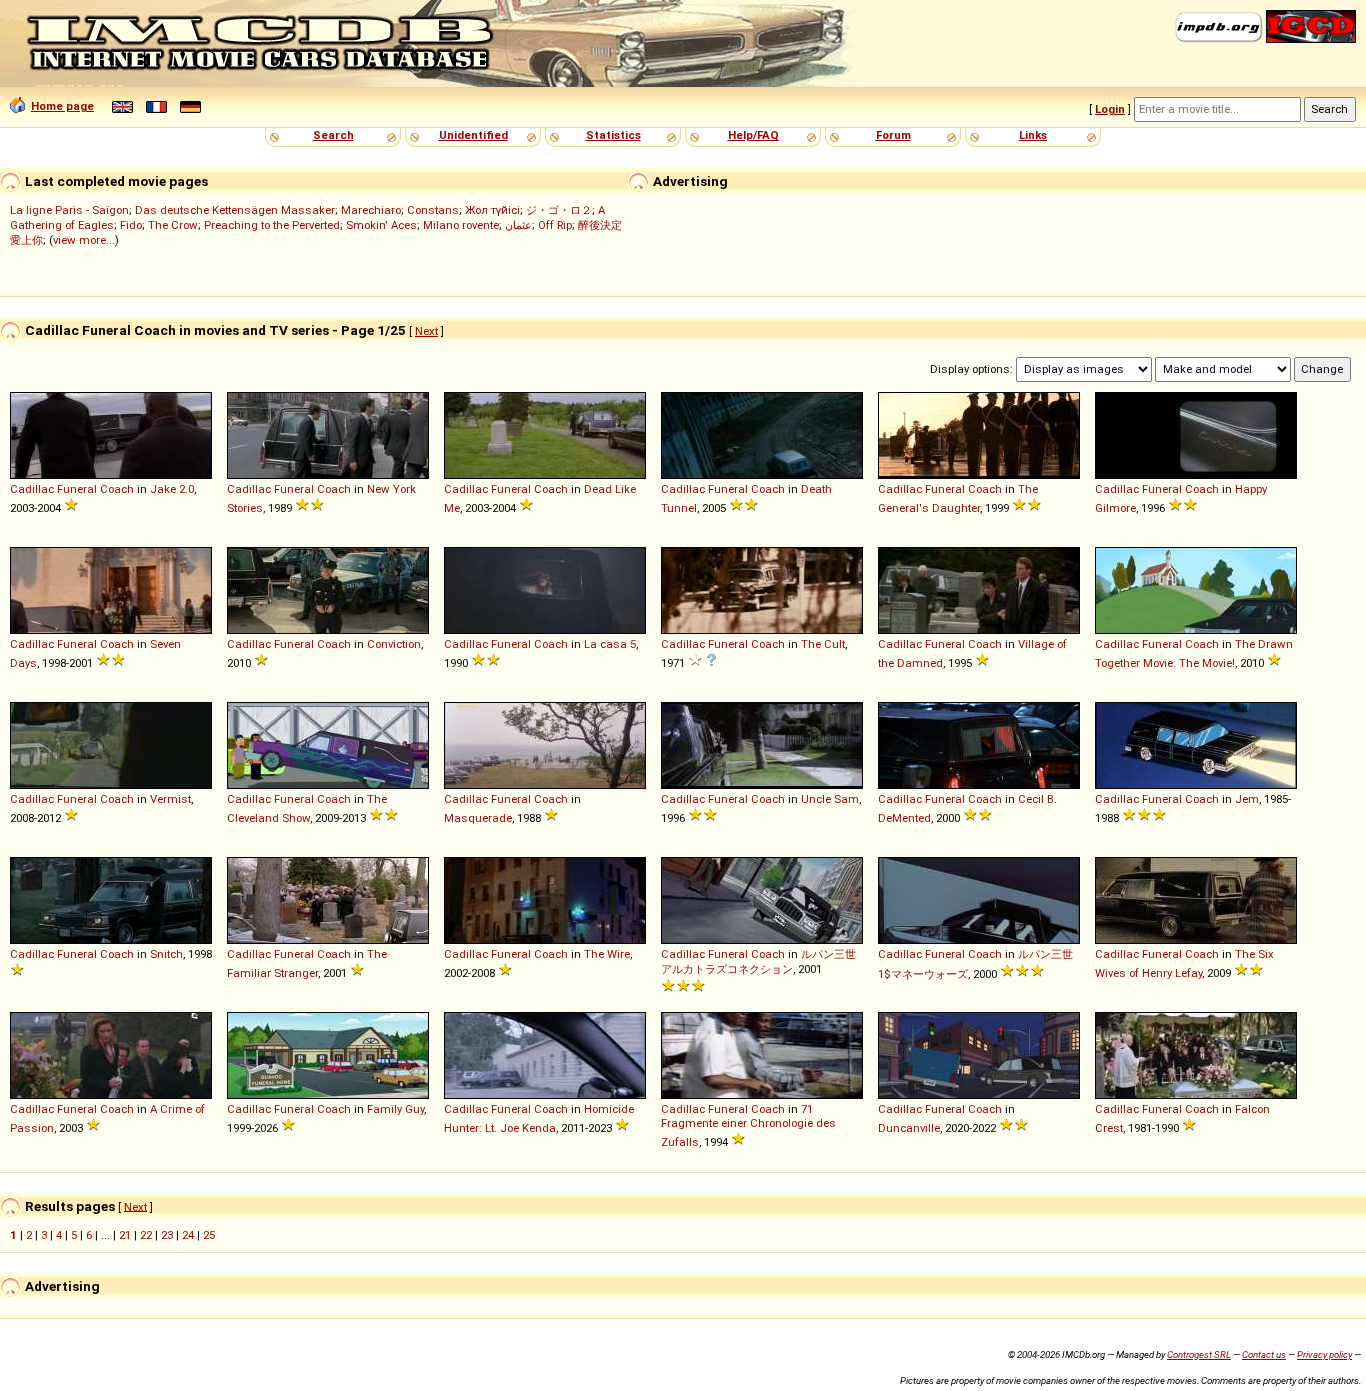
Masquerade (478, 818)
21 (125, 1235)
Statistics (613, 135)
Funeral (77, 489)
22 (146, 1235)
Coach (117, 489)
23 (167, 1235)
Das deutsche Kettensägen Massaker (235, 210)
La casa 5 (610, 644)
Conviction (394, 644)
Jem (1247, 799)
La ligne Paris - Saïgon (69, 210)
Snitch (166, 954)
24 (188, 1235)
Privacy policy (1324, 1354)
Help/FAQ (753, 135)
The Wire (607, 954)
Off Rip (555, 225)
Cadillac (32, 489)
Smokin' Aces (381, 225)
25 (209, 1235)
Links (1033, 135)
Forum (893, 135)
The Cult (823, 644)
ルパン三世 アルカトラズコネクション (758, 961)
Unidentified (473, 135)
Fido (131, 225)
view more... (84, 240)
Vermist (170, 799)
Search (333, 135)
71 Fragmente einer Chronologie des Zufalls (748, 1125)
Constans (433, 210)
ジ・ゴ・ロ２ (559, 210)
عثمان (518, 225)
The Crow (173, 225)
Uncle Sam (830, 799)
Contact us (1264, 1354)
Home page (62, 106)
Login (1110, 109)
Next (426, 331)
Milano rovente (461, 225)
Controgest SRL (1199, 1354)
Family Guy (395, 1109)
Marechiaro (371, 210)
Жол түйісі (492, 210)
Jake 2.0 (172, 489)
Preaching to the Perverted (272, 225)
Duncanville (909, 1128)
